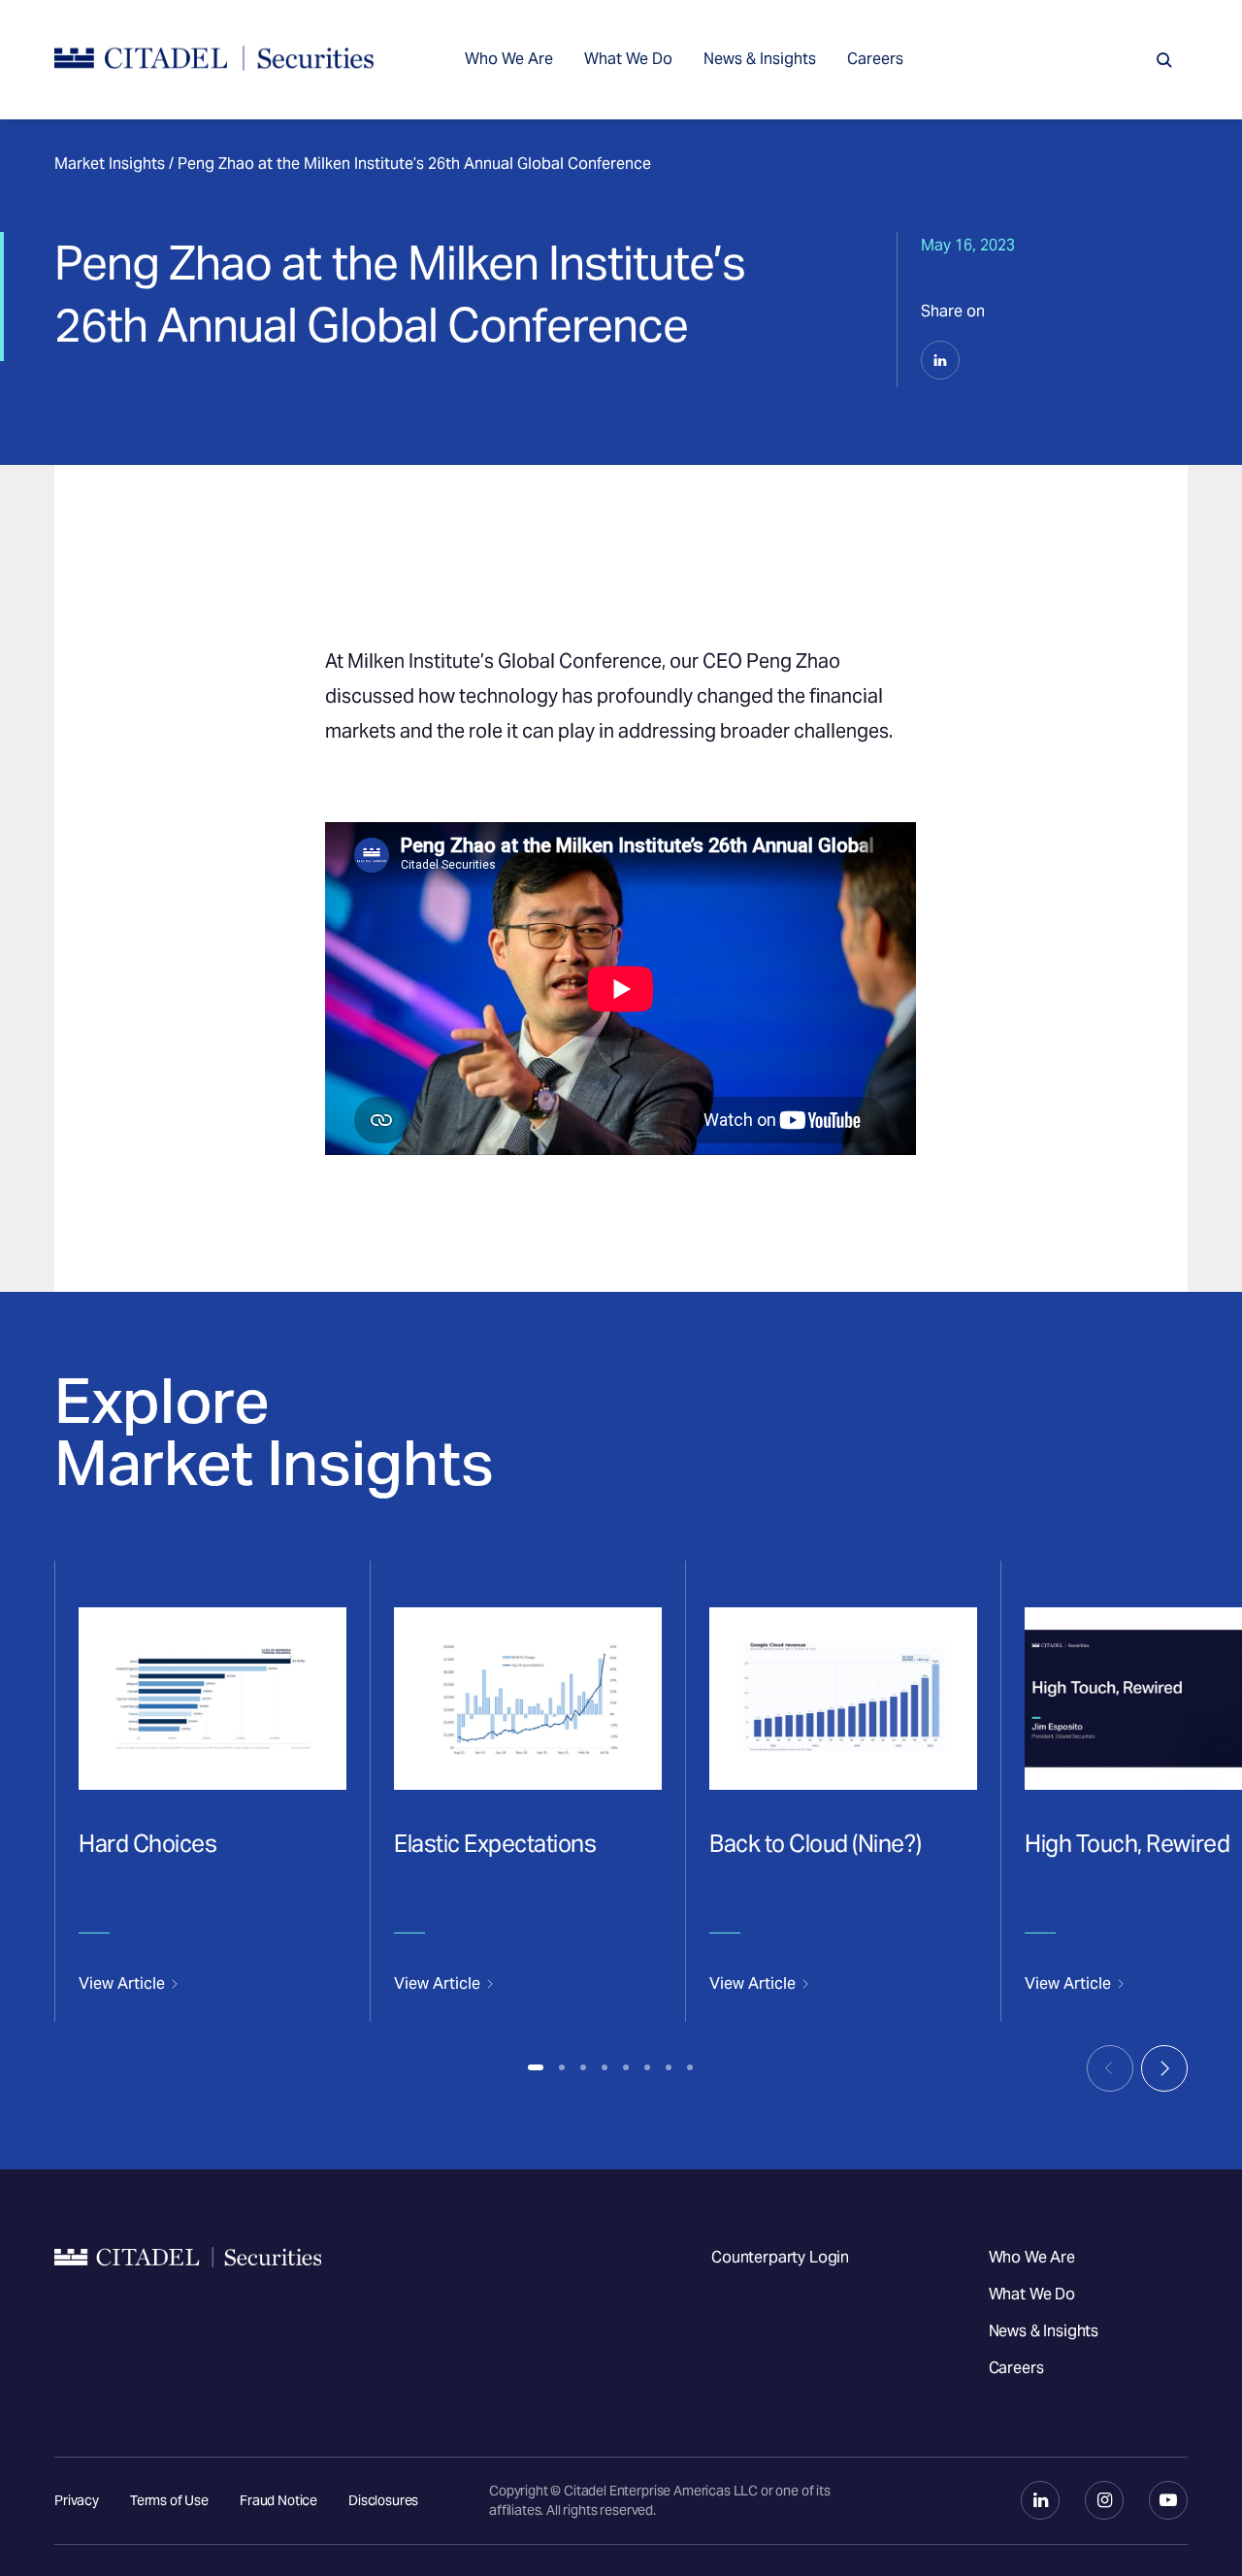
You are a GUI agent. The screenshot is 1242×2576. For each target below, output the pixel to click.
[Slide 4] (605, 2067)
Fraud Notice (278, 2500)
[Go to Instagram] (1104, 2500)
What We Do (628, 59)
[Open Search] (1164, 60)
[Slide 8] (690, 2067)
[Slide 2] (562, 2067)
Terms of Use (169, 2500)
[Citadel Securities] (214, 60)
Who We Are (509, 59)
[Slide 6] (647, 2067)
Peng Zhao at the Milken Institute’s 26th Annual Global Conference (414, 164)
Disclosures (383, 2500)
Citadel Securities (188, 2313)
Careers (875, 59)
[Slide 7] (669, 2067)
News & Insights (760, 59)
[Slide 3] (583, 2067)
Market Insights (110, 164)
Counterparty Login (780, 2257)
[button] (940, 360)
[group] (212, 1791)
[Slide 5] (626, 2067)
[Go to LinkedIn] (1040, 2500)
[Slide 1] (536, 2067)
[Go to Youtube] (1168, 2500)
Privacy (77, 2500)
